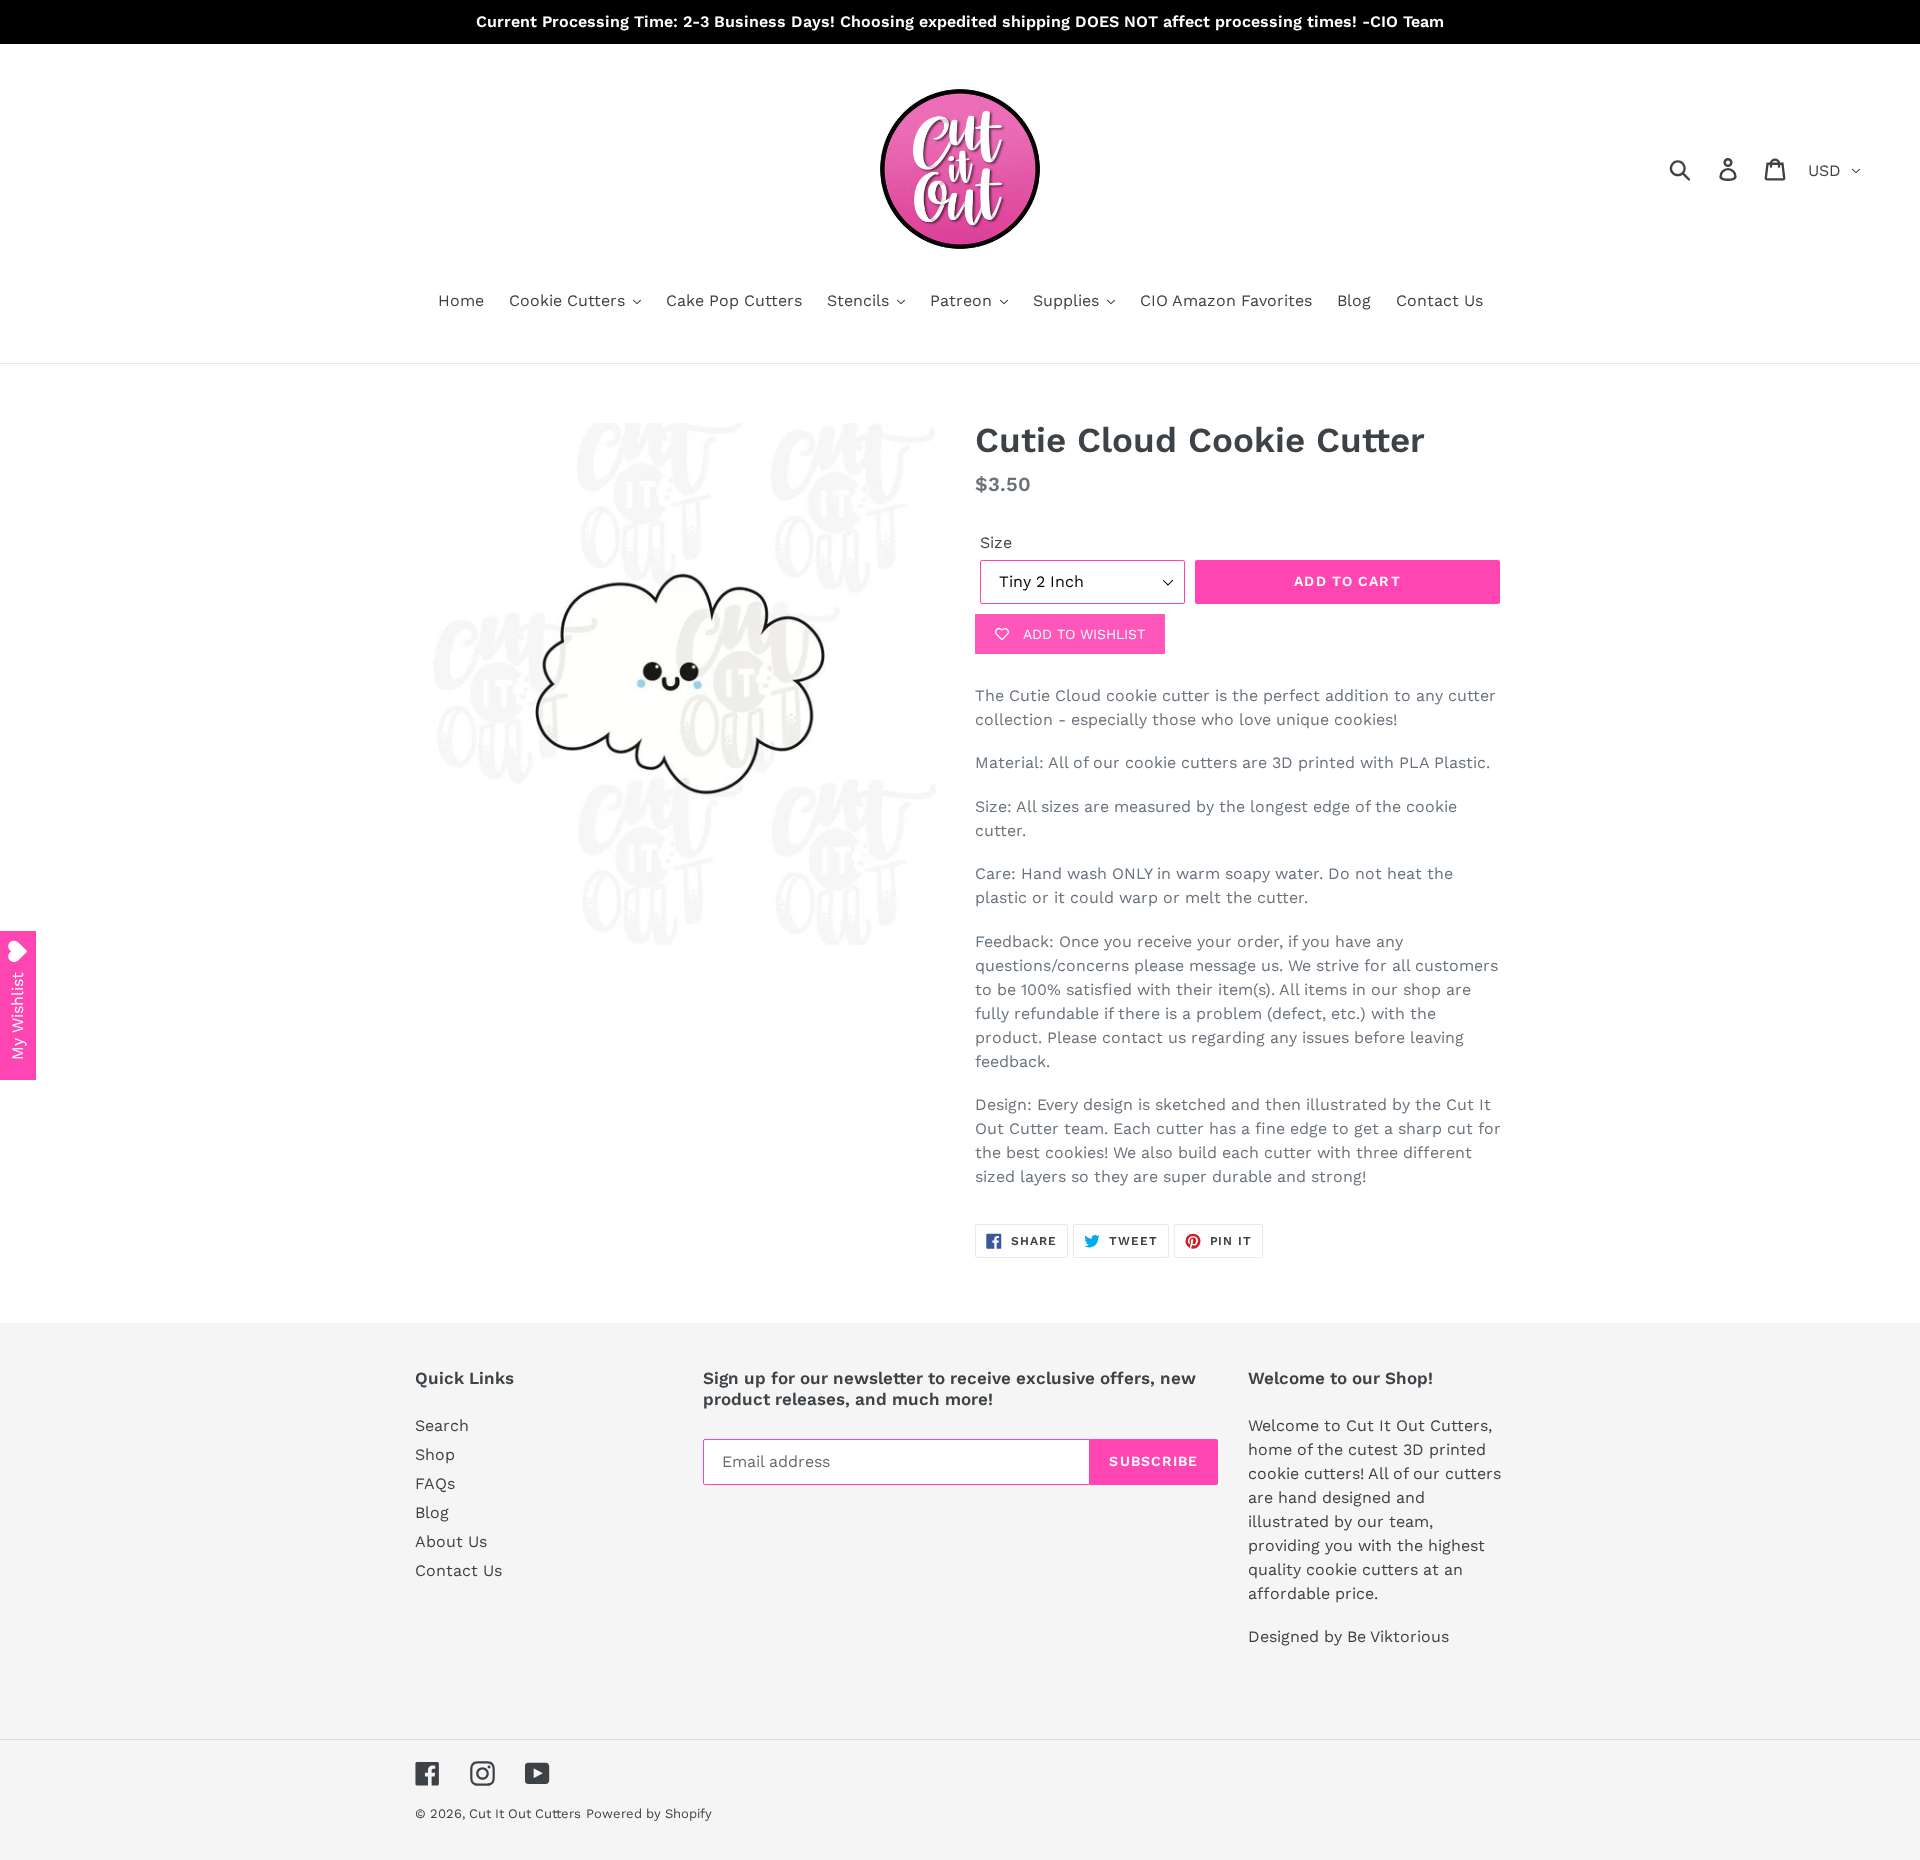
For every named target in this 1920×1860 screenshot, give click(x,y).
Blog (432, 1512)
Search (442, 1425)
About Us (451, 1541)
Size (996, 542)
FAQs (435, 1483)
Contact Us (458, 1570)
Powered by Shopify (649, 1813)
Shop (435, 1454)
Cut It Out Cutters (525, 1813)
